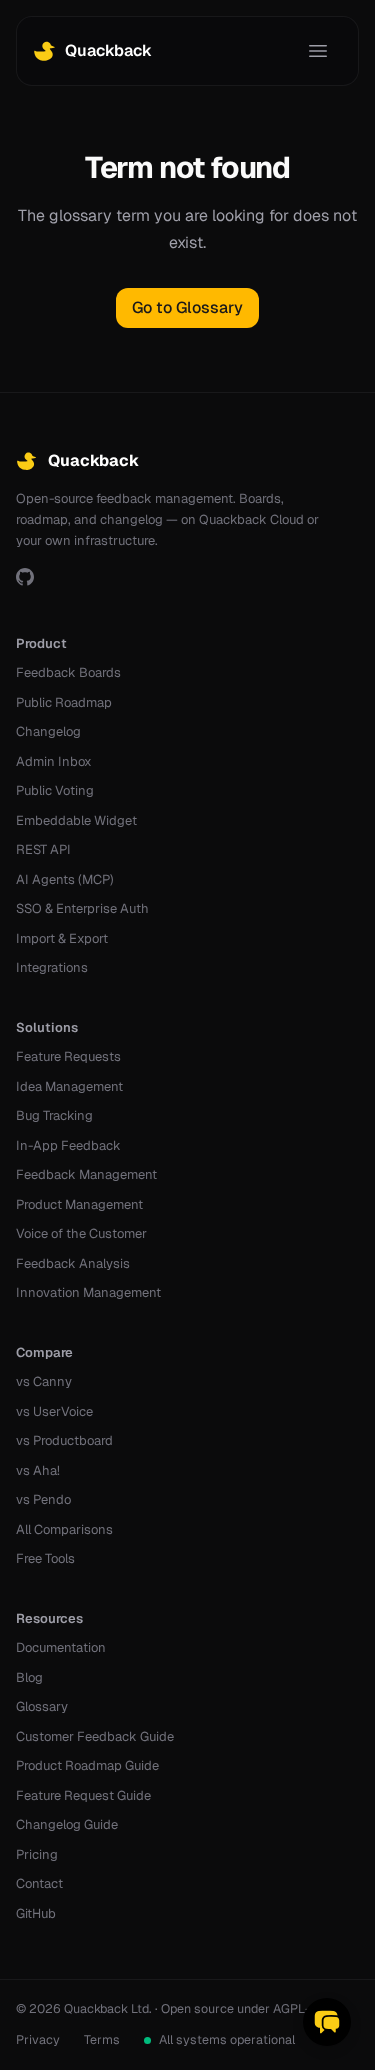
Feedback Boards (68, 672)
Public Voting (55, 790)
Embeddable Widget (76, 820)
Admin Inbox (54, 761)
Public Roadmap (64, 702)
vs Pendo (43, 1499)
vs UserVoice (54, 1411)
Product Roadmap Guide (87, 1765)
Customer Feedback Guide (95, 1736)
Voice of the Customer (81, 1233)
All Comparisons (64, 1529)
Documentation (61, 1647)
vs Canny (44, 1381)
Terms (102, 2039)
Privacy (38, 2039)
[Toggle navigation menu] (318, 51)
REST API (43, 849)
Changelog (48, 731)
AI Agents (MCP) (65, 879)
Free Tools (45, 1558)
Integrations (52, 967)
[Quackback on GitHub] (25, 577)
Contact (39, 1883)
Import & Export (62, 938)
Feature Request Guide (83, 1795)
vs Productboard (64, 1440)
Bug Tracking (54, 1115)
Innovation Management (88, 1292)
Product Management (79, 1204)
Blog (29, 1677)
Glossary (42, 1706)
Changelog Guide (67, 1824)
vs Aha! (38, 1470)
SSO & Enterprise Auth (82, 908)
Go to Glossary (187, 307)
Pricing (37, 1854)
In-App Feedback (68, 1145)
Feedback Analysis (73, 1263)
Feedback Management (86, 1174)
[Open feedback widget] (327, 2022)
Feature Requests (68, 1056)
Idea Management (69, 1086)
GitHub (36, 1913)
